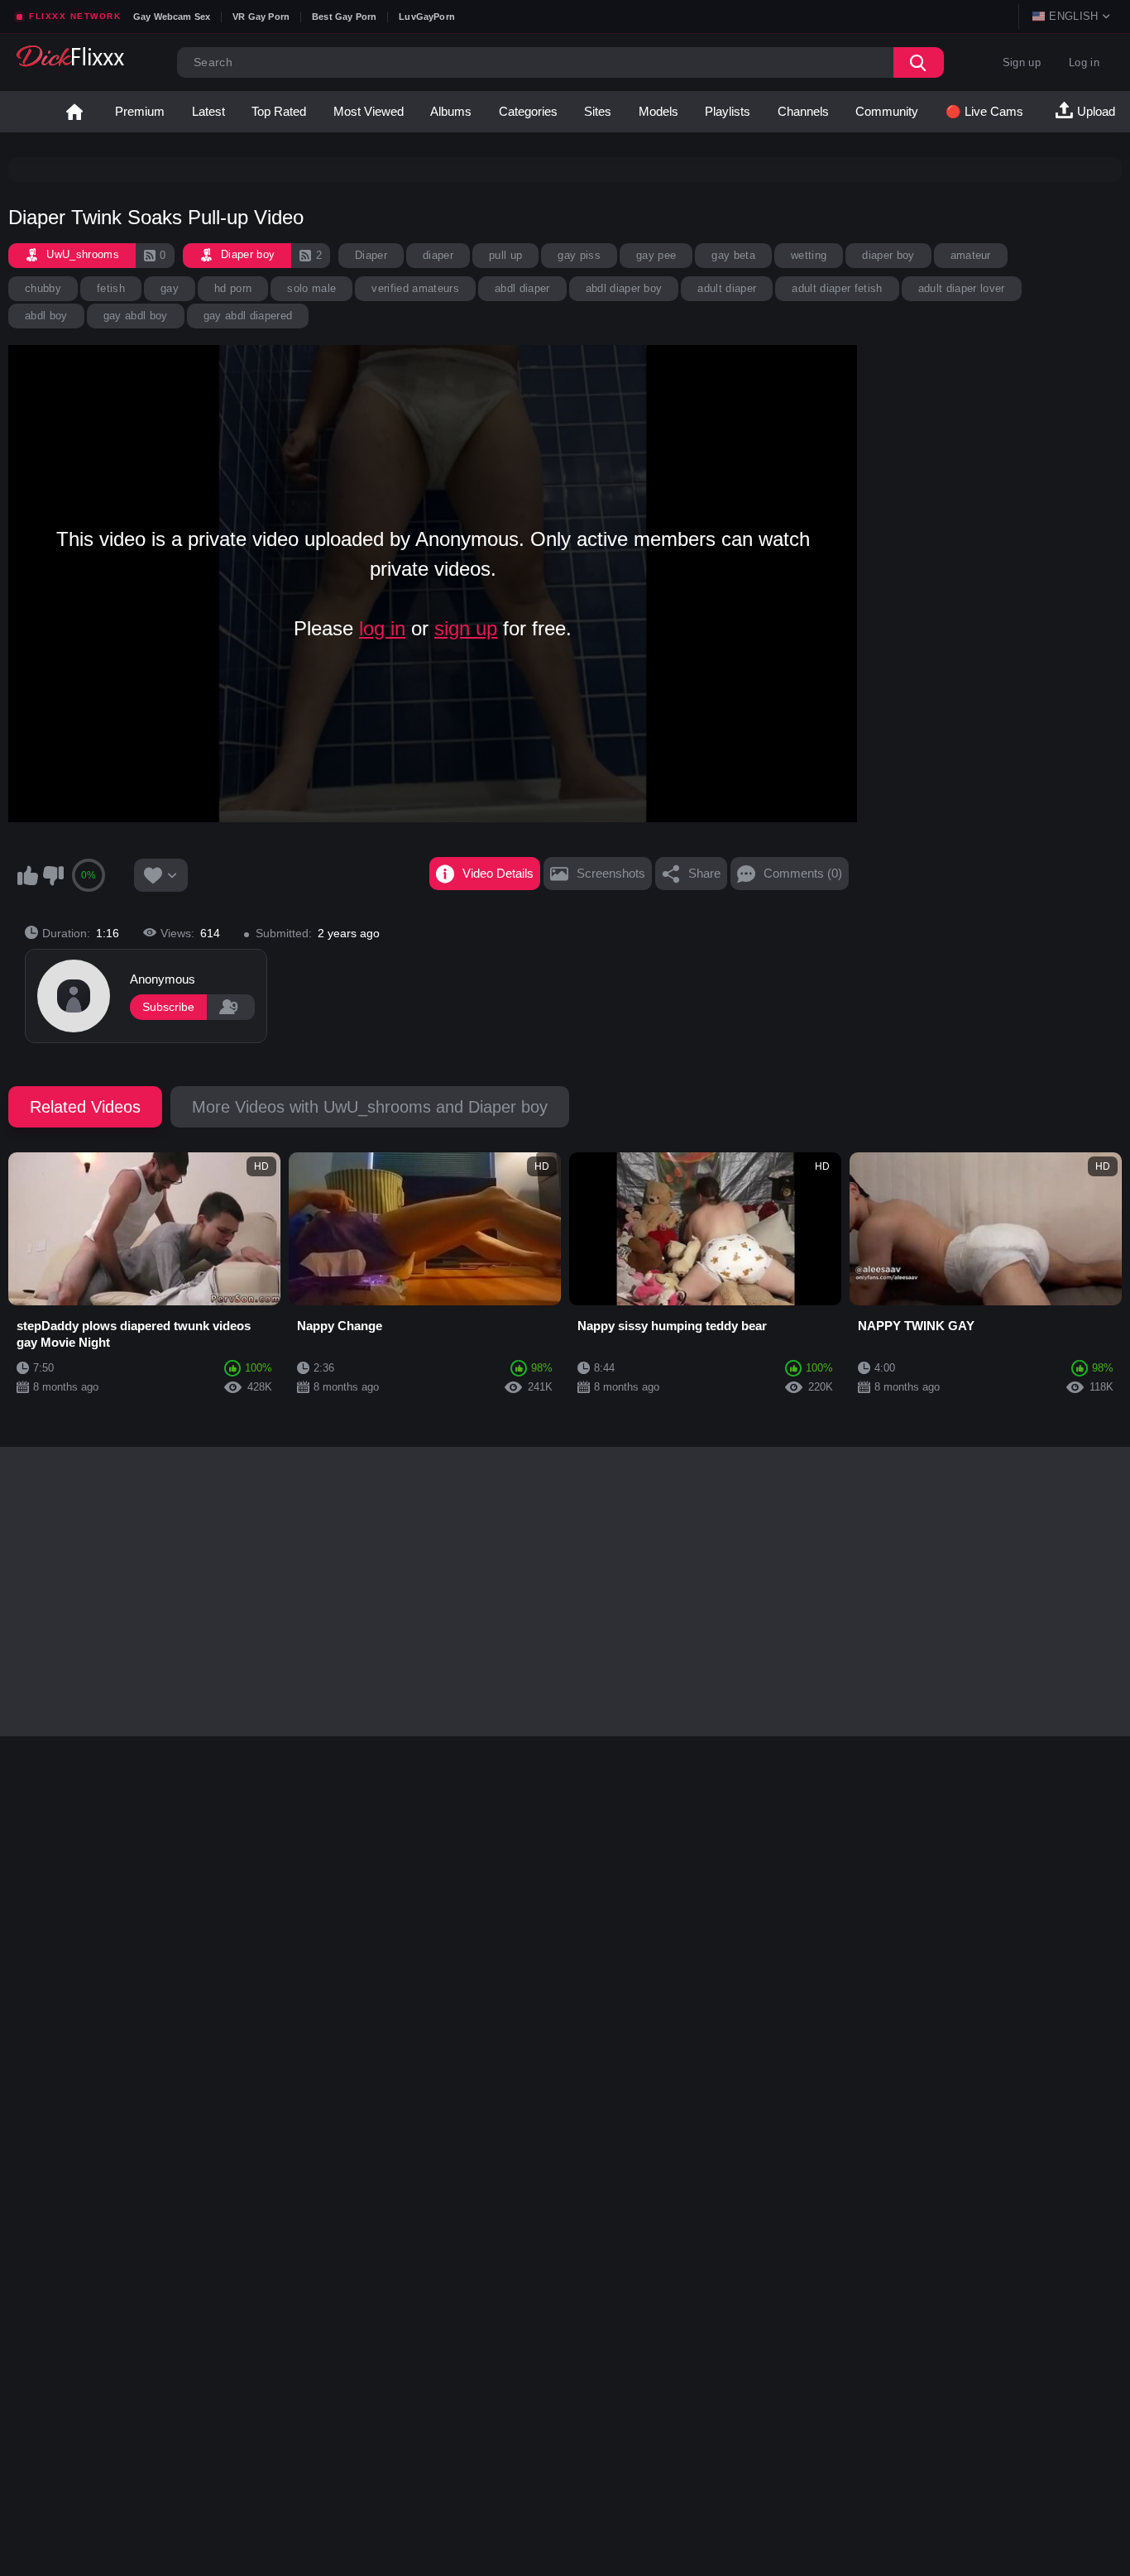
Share (704, 873)
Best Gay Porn (344, 17)
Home (74, 112)
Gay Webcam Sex (172, 17)
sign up (466, 628)
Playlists (728, 111)
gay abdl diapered (248, 316)
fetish (111, 288)
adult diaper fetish (837, 288)
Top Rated (279, 111)
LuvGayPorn (427, 17)
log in (382, 628)
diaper (438, 255)
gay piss (579, 255)
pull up (505, 255)
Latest (208, 111)
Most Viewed (369, 111)
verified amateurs (415, 288)
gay (170, 288)
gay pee (656, 255)
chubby (43, 288)
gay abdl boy (136, 316)
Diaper (371, 255)
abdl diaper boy (624, 288)
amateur (971, 255)
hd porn (233, 288)
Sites (598, 111)
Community (887, 111)
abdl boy (46, 316)
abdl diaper (522, 288)
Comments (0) (803, 873)
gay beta (733, 255)
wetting (809, 255)
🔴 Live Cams (984, 111)
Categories (528, 111)
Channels (803, 111)
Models (658, 111)
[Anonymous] (74, 996)
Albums (451, 111)
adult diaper (727, 288)
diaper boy (888, 255)
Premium (140, 111)
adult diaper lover (962, 288)
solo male (311, 288)
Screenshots (611, 873)
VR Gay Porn (261, 17)
